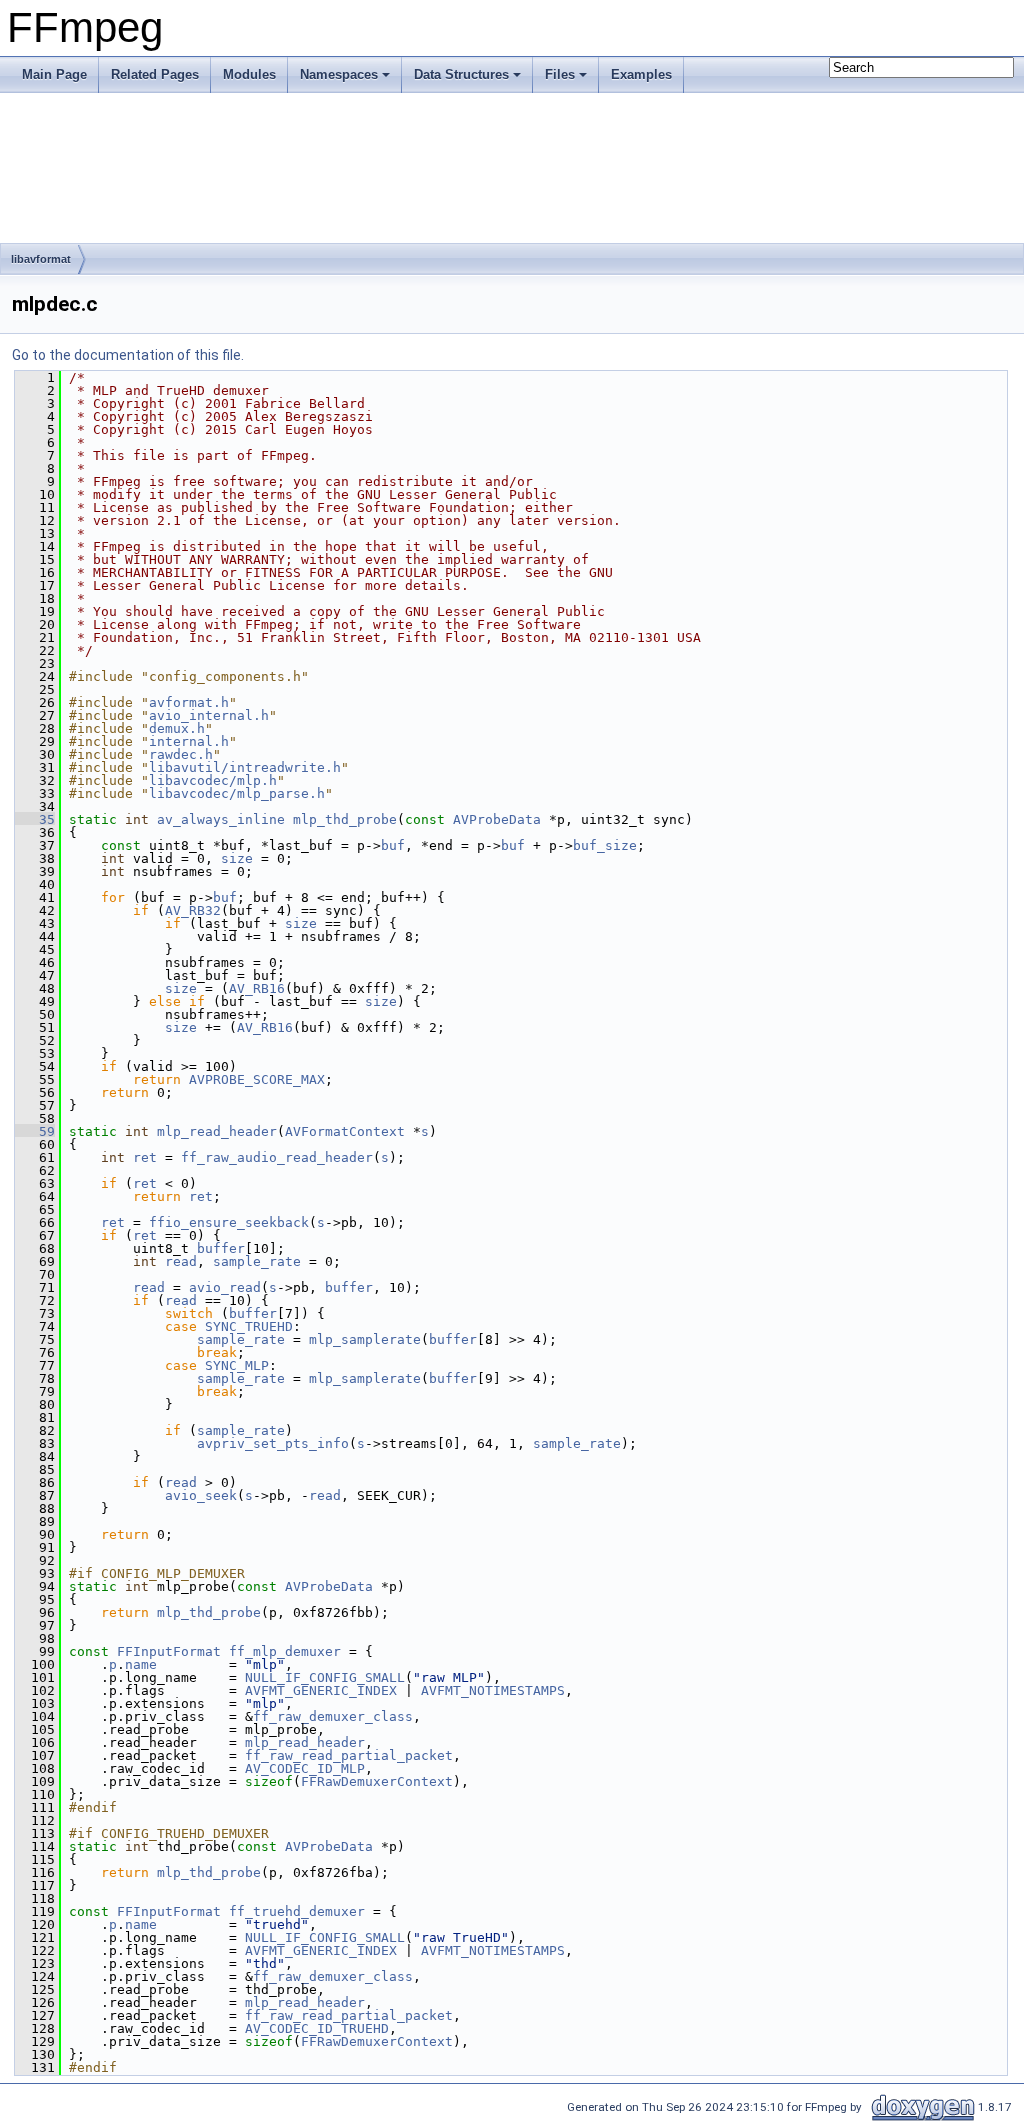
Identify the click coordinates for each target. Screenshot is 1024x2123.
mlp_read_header (217, 1131)
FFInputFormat (169, 1651)
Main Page (54, 74)
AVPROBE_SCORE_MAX (257, 1079)
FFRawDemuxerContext (377, 1781)
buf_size (605, 845)
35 (35, 819)
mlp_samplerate (365, 1339)
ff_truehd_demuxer (297, 1911)
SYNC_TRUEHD (249, 1326)
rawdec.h (181, 754)
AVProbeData (497, 819)
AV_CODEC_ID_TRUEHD (317, 2028)
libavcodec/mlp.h (213, 780)
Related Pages (155, 74)
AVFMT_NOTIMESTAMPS (493, 1690)
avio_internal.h (209, 715)
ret (145, 1157)
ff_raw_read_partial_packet (349, 1755)
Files (560, 74)
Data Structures (461, 74)
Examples (641, 74)
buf (393, 845)
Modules (249, 74)
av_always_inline (221, 819)
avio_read (225, 1287)
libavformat (41, 259)
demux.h (177, 728)
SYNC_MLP (237, 1365)
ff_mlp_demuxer (285, 1651)
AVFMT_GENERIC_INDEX (321, 1690)
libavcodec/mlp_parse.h (237, 793)
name (141, 1664)
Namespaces (339, 74)
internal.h (189, 741)
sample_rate (257, 1261)
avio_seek (201, 1495)
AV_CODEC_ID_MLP (305, 1768)
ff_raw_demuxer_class (333, 1716)
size (237, 858)
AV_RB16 (257, 988)
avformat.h (189, 702)
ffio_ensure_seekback (229, 1222)
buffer (221, 1248)
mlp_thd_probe (345, 819)
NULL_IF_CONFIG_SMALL (325, 1677)
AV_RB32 (193, 910)
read (181, 1261)
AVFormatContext (345, 1131)
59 (35, 1131)
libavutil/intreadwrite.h (245, 767)
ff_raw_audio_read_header (277, 1157)
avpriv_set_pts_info (273, 1443)
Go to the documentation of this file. (128, 355)
